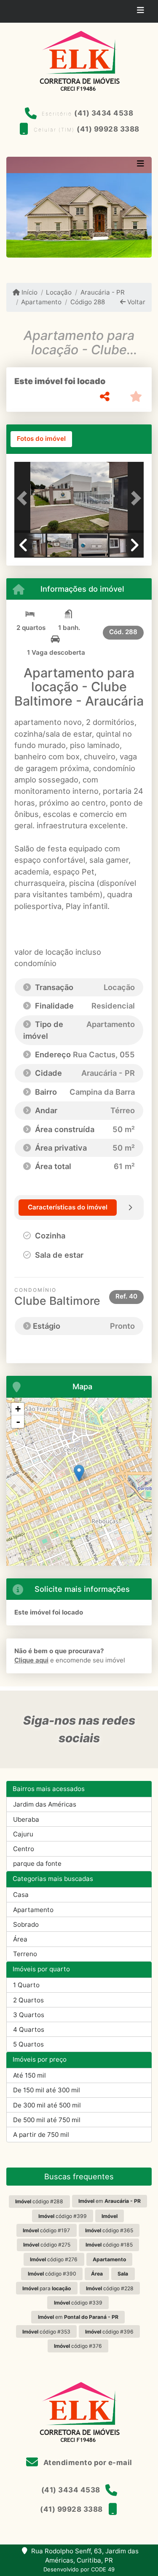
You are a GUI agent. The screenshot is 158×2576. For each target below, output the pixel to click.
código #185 (109, 2245)
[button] (24, 498)
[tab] (41, 439)
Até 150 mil (29, 2075)
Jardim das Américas (45, 1804)
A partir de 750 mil (41, 2135)
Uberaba (26, 1819)
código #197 (46, 2230)
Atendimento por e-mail (87, 2463)
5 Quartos (28, 2044)
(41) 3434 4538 (104, 113)
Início (29, 292)
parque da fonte (37, 1864)
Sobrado (26, 1924)
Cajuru (23, 1834)
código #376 (78, 2346)
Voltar (135, 302)
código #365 (109, 2230)
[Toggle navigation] (141, 11)
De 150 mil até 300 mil (47, 2090)
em (110, 2201)
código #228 (110, 2288)
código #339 (78, 2303)
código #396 (109, 2332)
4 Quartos (29, 2029)
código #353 (46, 2332)
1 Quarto (26, 1985)
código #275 (47, 2245)
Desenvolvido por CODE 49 (79, 2569)
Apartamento (41, 302)
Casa (21, 1895)
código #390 (52, 2274)
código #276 (54, 2259)
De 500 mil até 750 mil (47, 2120)
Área (20, 1939)
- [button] (18, 1422)
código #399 (63, 2216)
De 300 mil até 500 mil (47, 2105)
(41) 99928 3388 (108, 129)
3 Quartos (29, 2015)
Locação (59, 292)
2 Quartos (28, 2000)
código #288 (39, 2201)
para (47, 2288)
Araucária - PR (102, 292)
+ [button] (18, 1409)
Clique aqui (31, 1660)
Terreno (25, 1954)
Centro (24, 1849)
